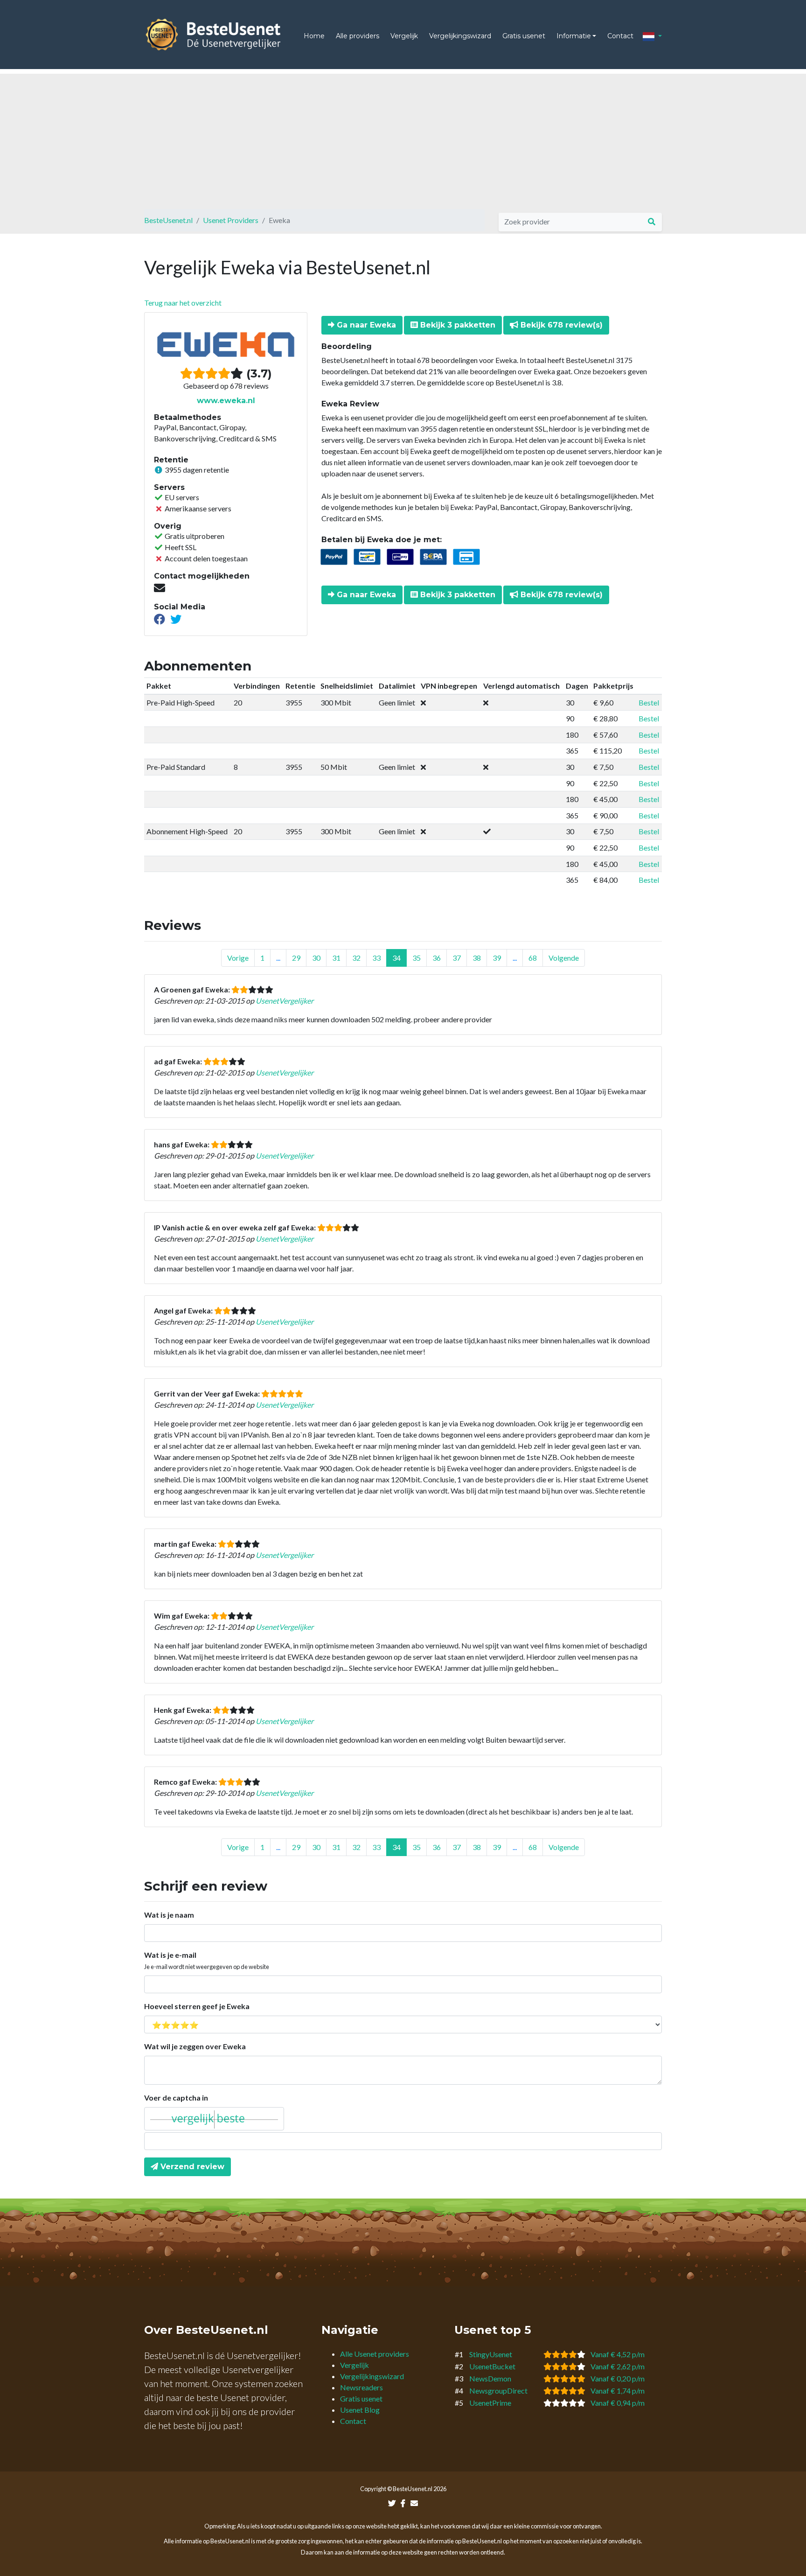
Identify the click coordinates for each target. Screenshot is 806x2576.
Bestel (649, 702)
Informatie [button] (574, 36)
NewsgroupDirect (498, 2391)
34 (396, 958)
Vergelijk (404, 36)
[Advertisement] (403, 139)
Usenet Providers (231, 220)
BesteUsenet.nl (168, 220)
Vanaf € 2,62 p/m (618, 2366)
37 (457, 958)
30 (316, 958)
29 (296, 958)
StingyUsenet (491, 2354)
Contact (620, 36)
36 (437, 958)
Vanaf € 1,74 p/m (618, 2391)
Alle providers (358, 36)
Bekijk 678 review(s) (560, 325)
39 (497, 958)
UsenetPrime (490, 2403)
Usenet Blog (360, 2410)
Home (314, 36)
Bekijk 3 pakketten (457, 325)
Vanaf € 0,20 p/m (618, 2378)
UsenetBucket (492, 2366)
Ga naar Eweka (365, 325)
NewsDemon (490, 2378)
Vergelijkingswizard (460, 36)
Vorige (238, 958)
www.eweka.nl (226, 401)
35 (417, 958)
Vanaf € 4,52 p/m (618, 2354)
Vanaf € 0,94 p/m (618, 2403)
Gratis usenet (524, 36)
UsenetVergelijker (285, 1001)
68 (533, 958)
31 (336, 958)
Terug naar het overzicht (183, 303)
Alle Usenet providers (375, 2354)
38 (477, 958)
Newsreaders (361, 2387)
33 (376, 958)
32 (356, 958)
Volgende (564, 958)
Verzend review (191, 2167)
